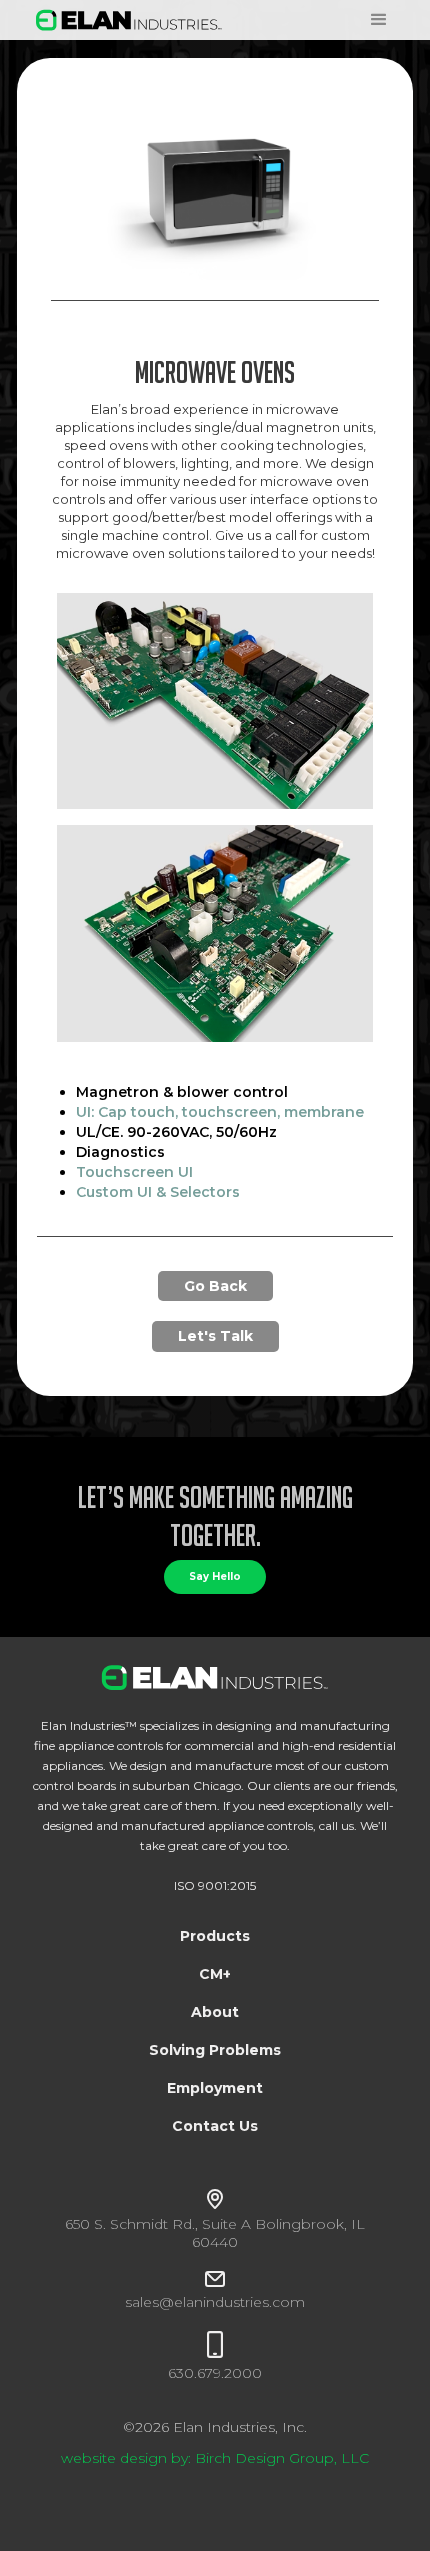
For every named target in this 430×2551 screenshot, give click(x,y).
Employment (215, 2088)
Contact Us (215, 2126)
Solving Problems (215, 2050)
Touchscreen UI (134, 1172)
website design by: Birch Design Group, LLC (215, 2458)
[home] (124, 20)
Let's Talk (215, 1336)
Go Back (215, 1286)
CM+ (215, 1974)
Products (215, 1936)
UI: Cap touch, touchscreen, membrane (220, 1112)
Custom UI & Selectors (158, 1192)
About (215, 2012)
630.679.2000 (215, 2373)
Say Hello (215, 1576)
